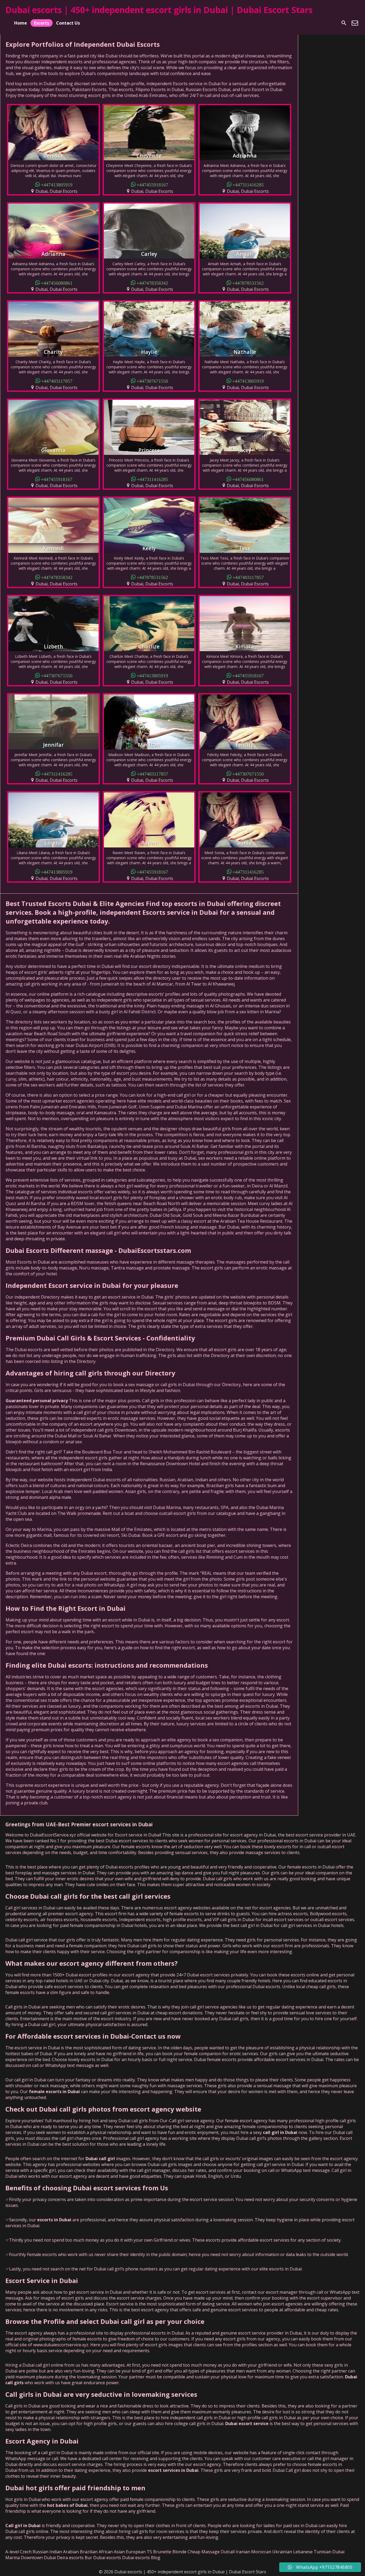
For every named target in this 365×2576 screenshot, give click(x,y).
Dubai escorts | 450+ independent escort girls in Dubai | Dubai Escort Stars (159, 10)
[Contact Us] (355, 23)
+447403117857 (57, 381)
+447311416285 (248, 184)
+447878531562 (248, 283)
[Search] (344, 23)
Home (21, 23)
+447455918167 (152, 184)
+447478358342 (152, 283)
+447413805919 (57, 184)
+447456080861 (57, 283)
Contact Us (68, 23)
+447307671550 (152, 381)
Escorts (42, 23)
